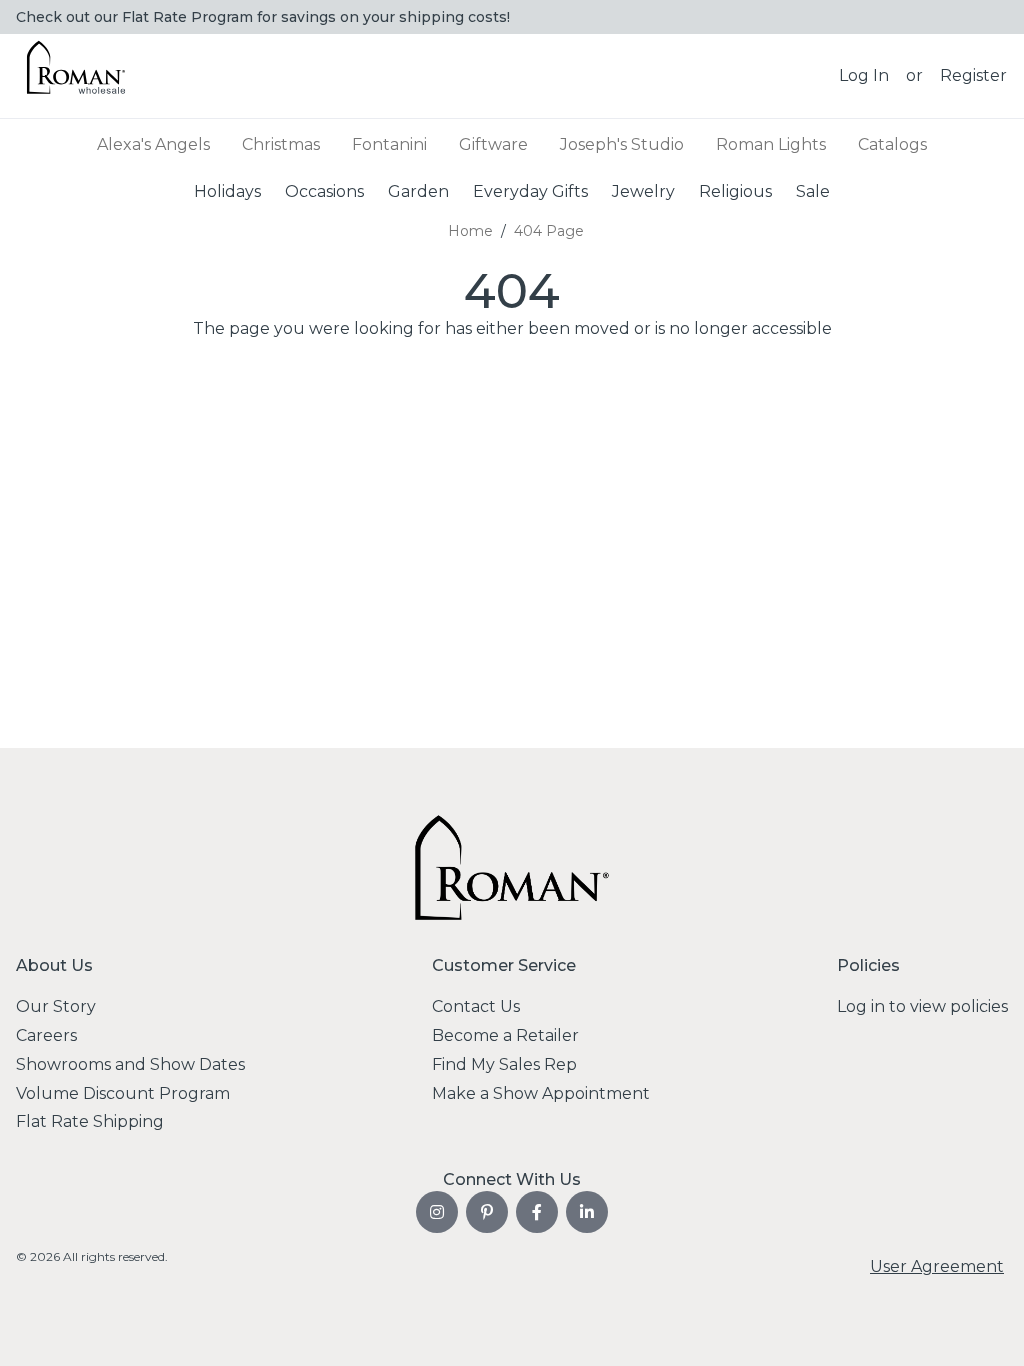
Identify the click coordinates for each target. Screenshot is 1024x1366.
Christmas (281, 144)
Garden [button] (418, 191)
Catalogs (892, 144)
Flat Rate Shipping (90, 1121)
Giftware (493, 144)
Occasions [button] (324, 191)
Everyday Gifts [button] (530, 191)
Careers (46, 1035)
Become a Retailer (505, 1035)
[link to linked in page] (587, 1212)
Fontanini (389, 144)
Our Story (56, 1006)
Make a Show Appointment (541, 1093)
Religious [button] (735, 191)
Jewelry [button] (643, 191)
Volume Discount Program (123, 1093)
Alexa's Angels (153, 144)
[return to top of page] (986, 1328)
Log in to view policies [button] (922, 1006)
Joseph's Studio (622, 144)
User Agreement (937, 1266)
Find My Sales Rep (504, 1064)
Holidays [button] (227, 191)
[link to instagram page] (437, 1212)
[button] (864, 76)
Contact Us (476, 1006)
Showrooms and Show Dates (130, 1064)
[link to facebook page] (537, 1212)
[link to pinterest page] (487, 1212)
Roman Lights (771, 144)
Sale (813, 191)
